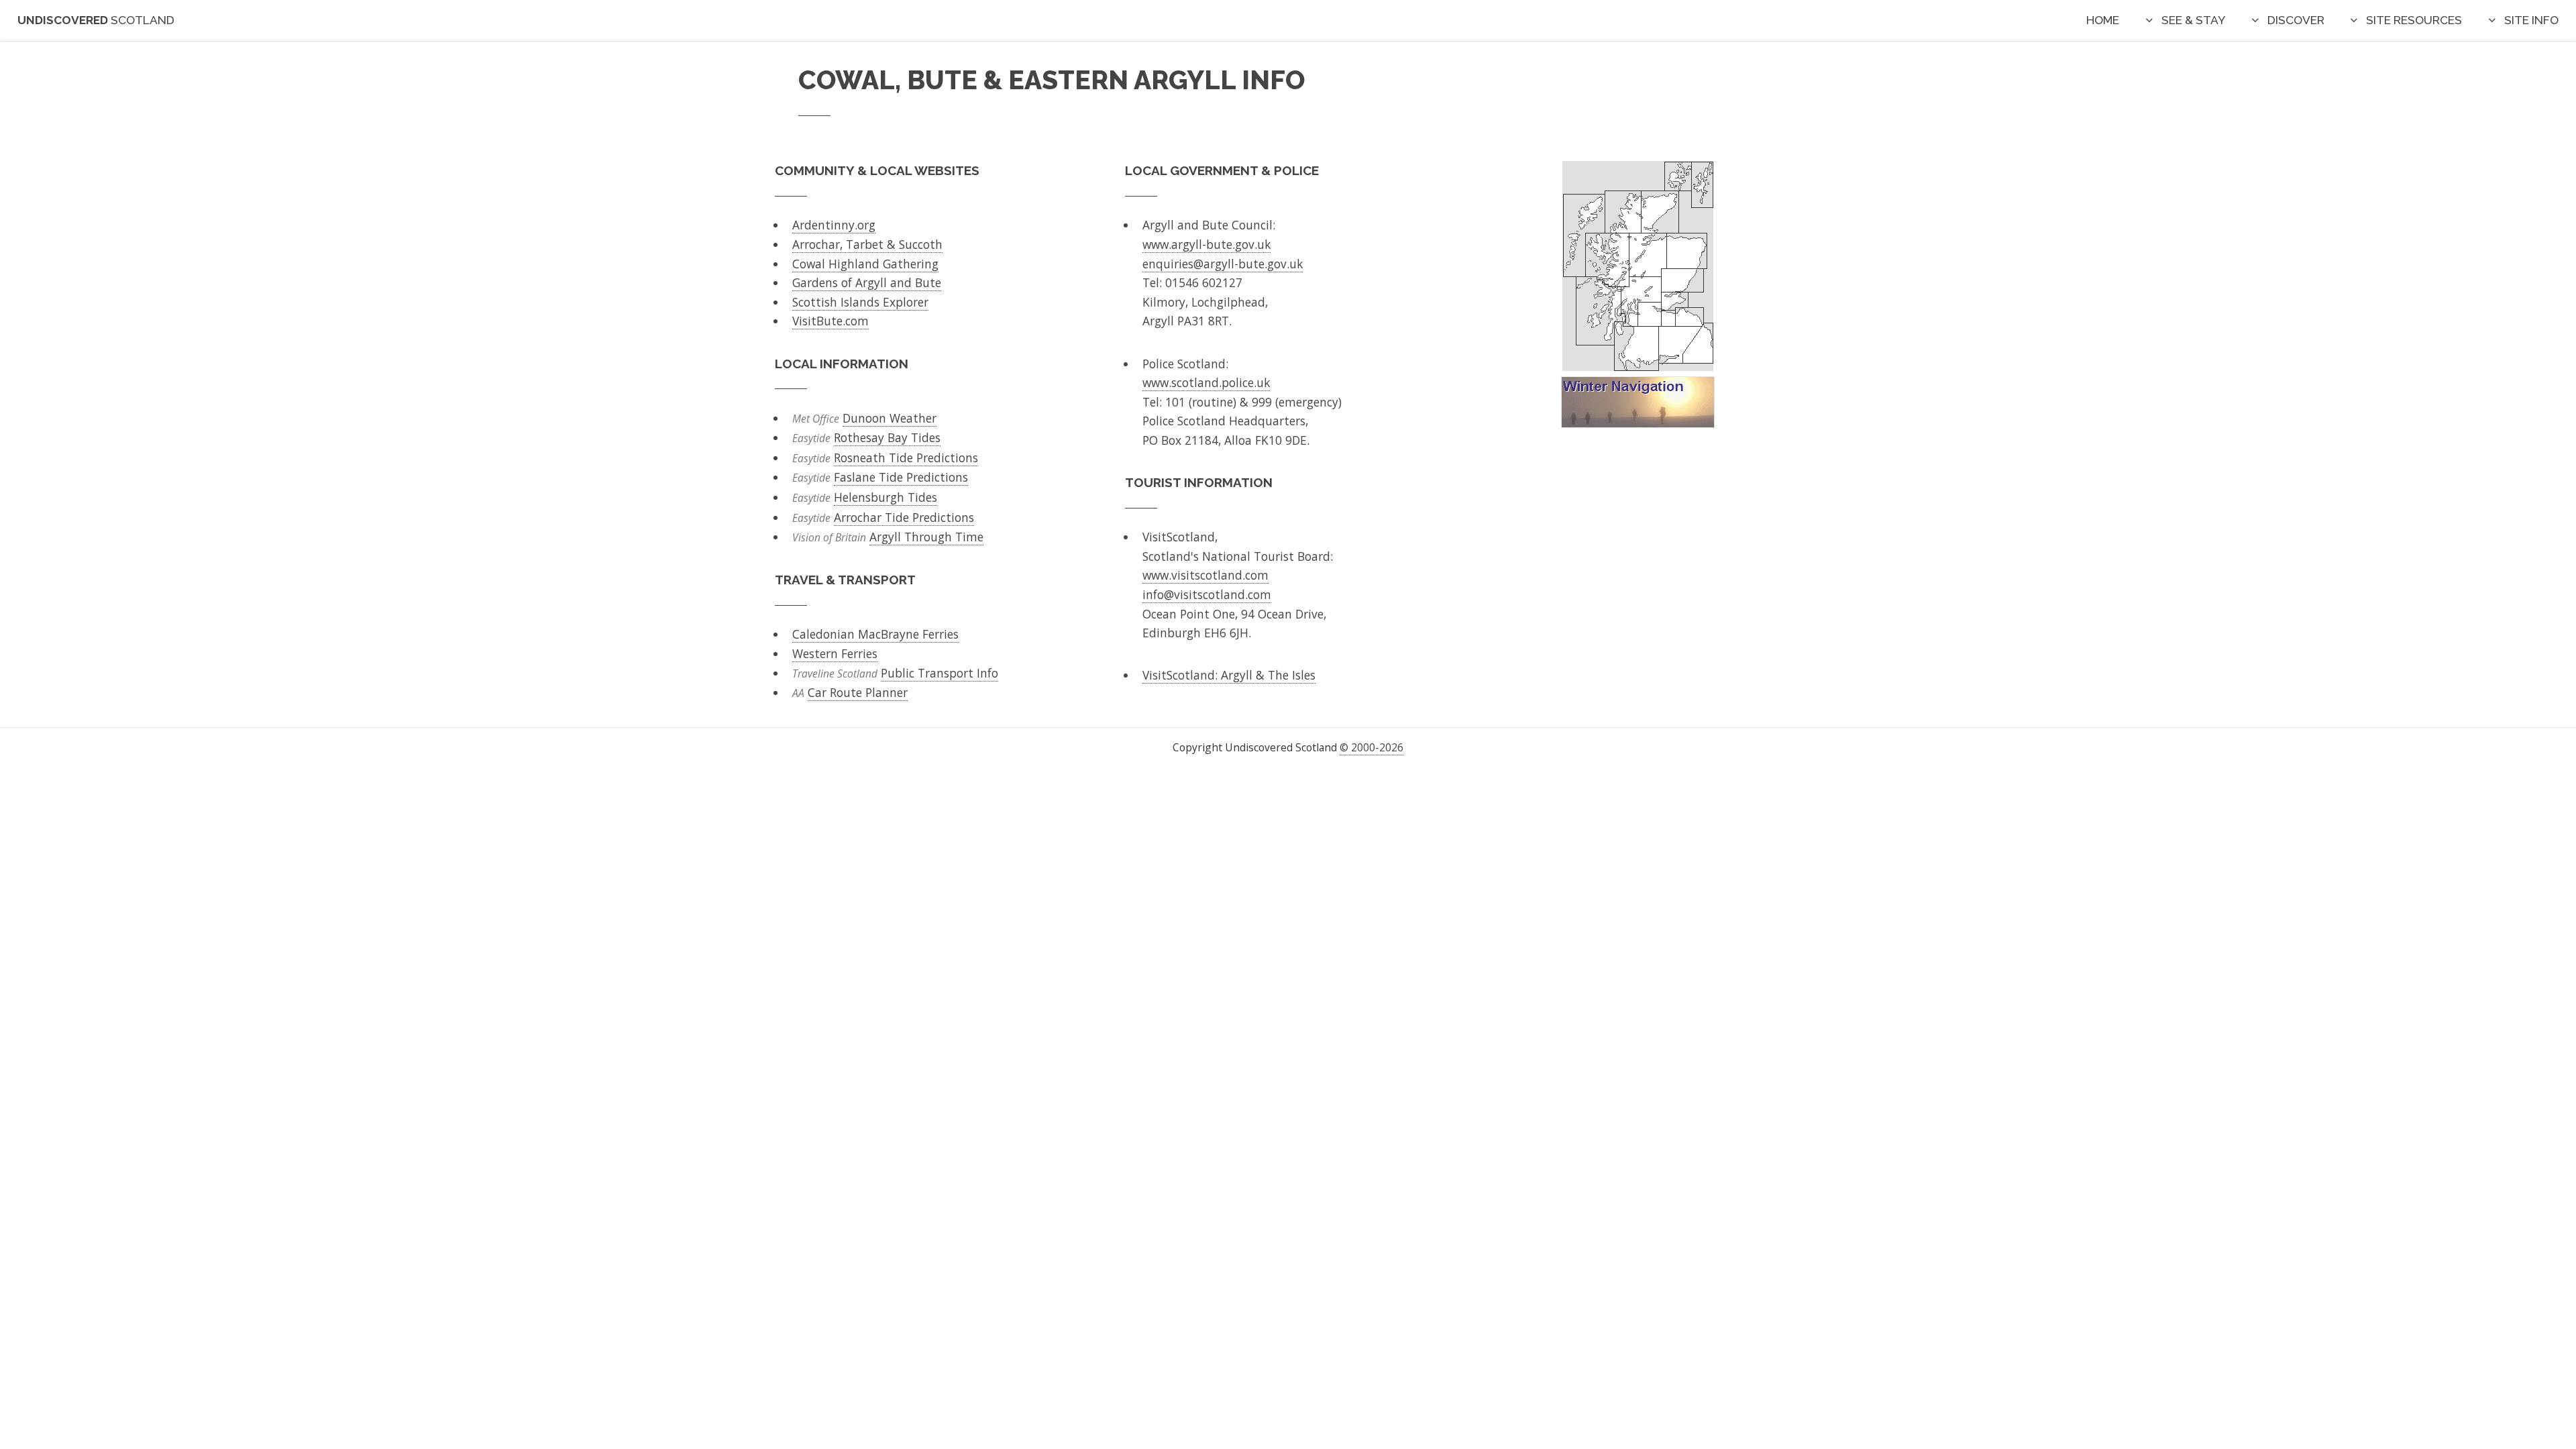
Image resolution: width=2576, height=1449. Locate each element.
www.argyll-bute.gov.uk (1206, 244)
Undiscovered (96, 20)
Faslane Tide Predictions (901, 477)
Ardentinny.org (834, 225)
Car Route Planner (858, 692)
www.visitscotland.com (1205, 575)
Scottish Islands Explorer (860, 302)
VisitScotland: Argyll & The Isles (1229, 675)
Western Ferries (835, 653)
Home (2103, 20)
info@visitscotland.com (1207, 594)
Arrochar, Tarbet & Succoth (867, 244)
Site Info (2531, 20)
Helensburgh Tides (885, 497)
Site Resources (2414, 20)
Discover (2296, 20)
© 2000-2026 (1372, 747)
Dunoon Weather (890, 418)
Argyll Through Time (926, 537)
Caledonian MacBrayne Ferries (875, 634)
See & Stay (2193, 20)
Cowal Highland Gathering (865, 264)
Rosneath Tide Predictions (906, 458)
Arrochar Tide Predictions (904, 517)
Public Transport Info (940, 673)
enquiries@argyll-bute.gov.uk (1223, 264)
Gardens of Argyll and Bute (867, 282)
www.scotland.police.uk (1206, 382)
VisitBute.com (830, 321)
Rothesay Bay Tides (887, 437)
